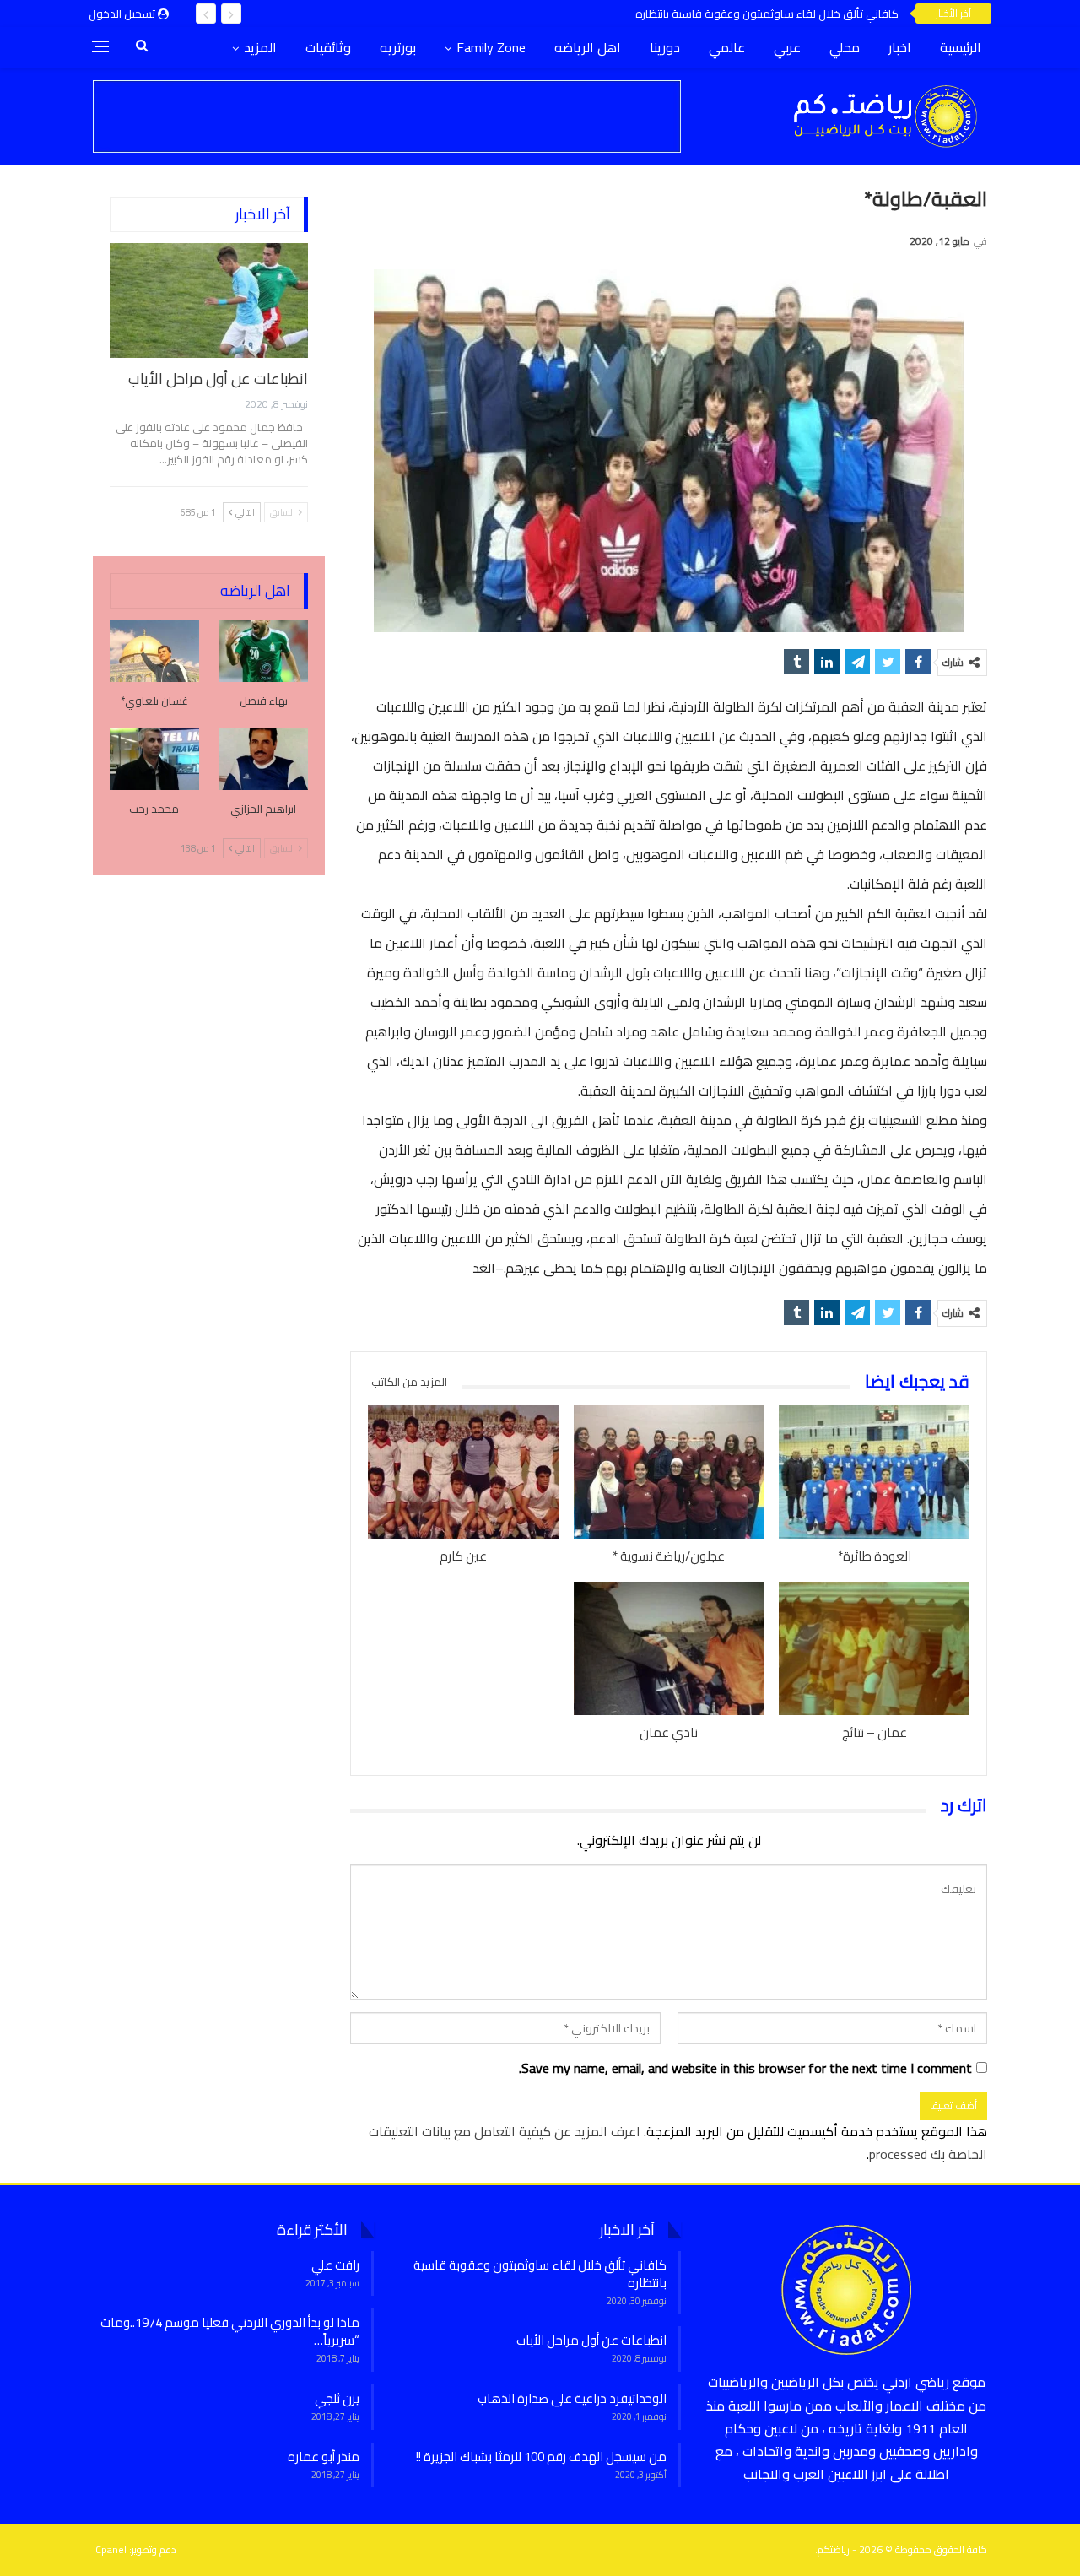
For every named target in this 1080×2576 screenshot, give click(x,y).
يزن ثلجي (337, 2398)
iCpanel (110, 2549)
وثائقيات (328, 47)
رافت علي (335, 2265)
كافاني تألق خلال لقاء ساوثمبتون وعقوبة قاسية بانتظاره (767, 14)
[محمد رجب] (154, 759)
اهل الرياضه (588, 47)
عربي (787, 47)
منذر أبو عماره (324, 2457)
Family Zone (491, 47)
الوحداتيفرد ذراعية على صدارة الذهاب (572, 2398)
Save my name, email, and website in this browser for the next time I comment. (745, 2068)
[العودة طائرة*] (874, 1472)
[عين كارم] (463, 1472)
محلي (845, 47)
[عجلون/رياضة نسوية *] (669, 1472)
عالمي (727, 47)
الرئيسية (961, 47)
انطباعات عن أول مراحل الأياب (218, 379)
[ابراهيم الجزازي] (264, 759)
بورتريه (398, 47)
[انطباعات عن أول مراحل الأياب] (209, 300)
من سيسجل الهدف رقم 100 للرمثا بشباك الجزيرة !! (541, 2457)
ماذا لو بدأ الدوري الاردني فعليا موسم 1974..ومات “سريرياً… (230, 2331)
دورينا (665, 47)
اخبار (900, 47)
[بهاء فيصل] (264, 651)
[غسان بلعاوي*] (154, 651)
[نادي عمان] (669, 1648)
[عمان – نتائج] (874, 1648)
